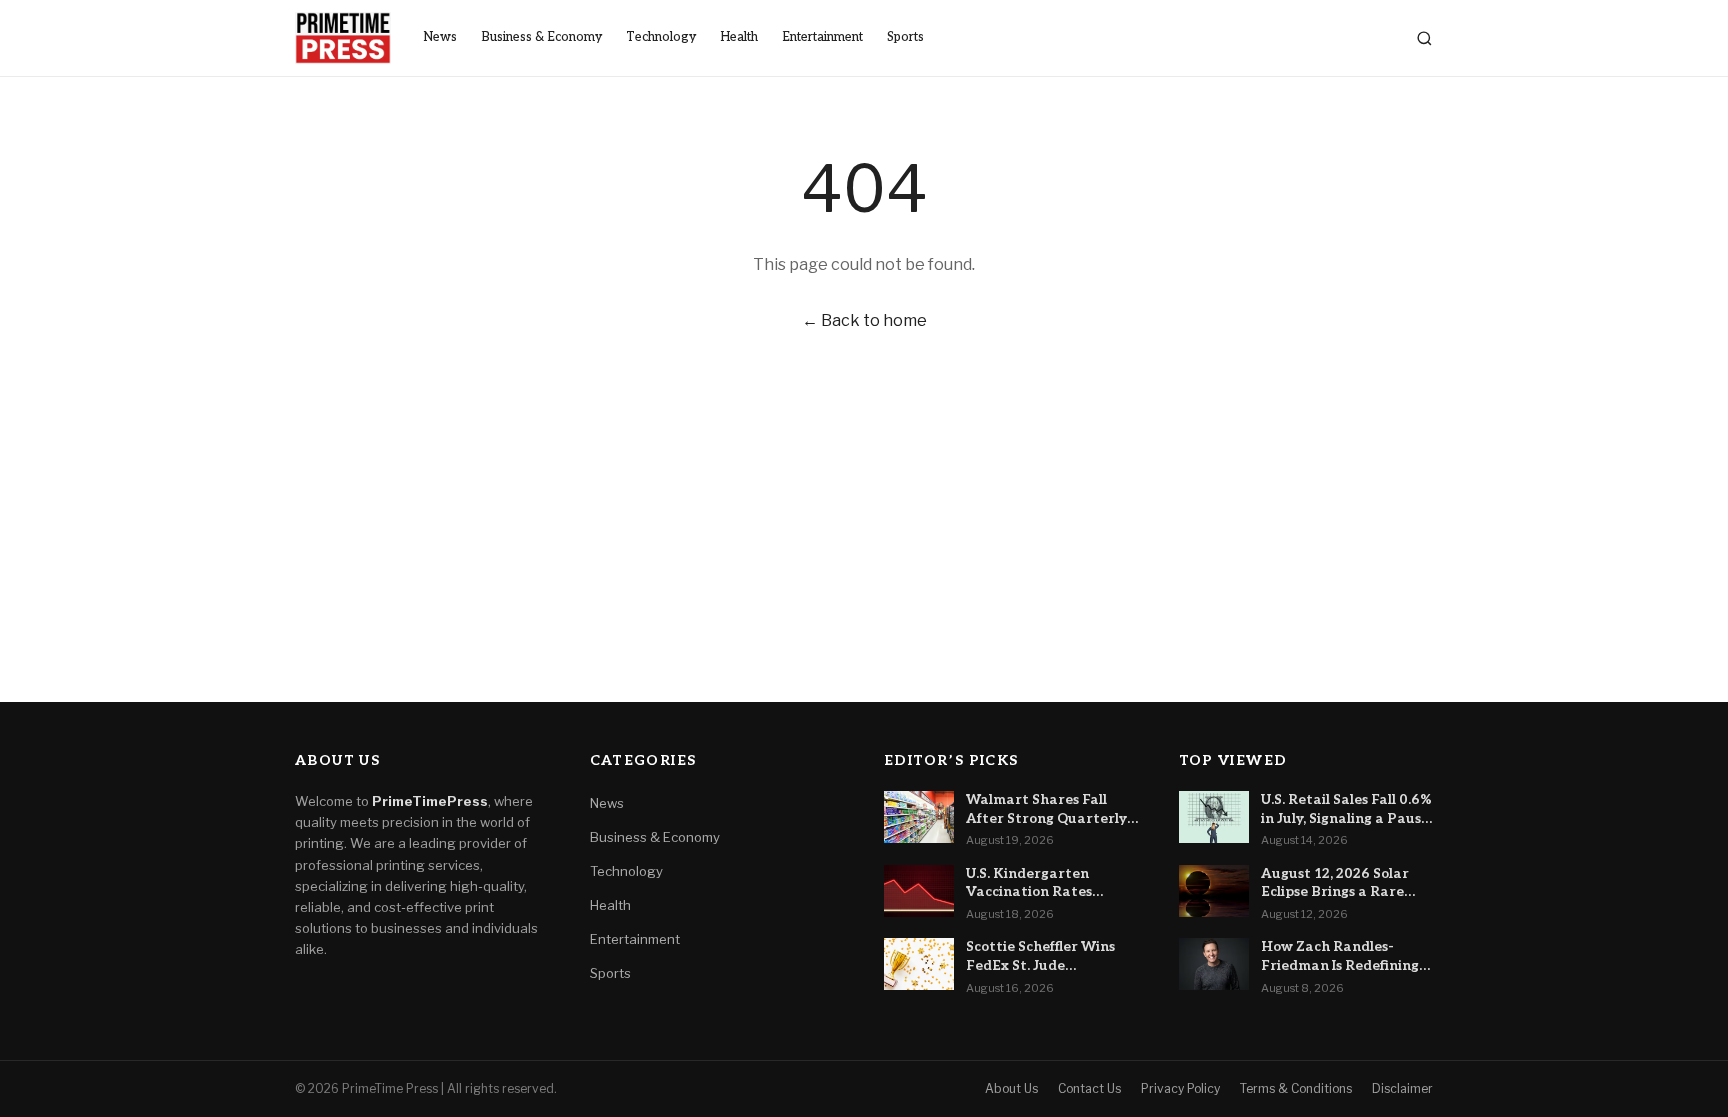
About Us (1011, 1088)
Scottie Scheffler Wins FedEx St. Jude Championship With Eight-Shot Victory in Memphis (1040, 957)
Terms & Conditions (1296, 1088)
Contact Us (1089, 1088)
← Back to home (864, 320)
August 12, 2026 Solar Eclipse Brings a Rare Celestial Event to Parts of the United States (1343, 884)
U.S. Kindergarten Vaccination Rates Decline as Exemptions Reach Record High (1042, 884)
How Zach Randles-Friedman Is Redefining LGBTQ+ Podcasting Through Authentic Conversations (1340, 957)
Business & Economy (541, 37)
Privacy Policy (1180, 1088)
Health (739, 37)
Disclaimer (1402, 1088)
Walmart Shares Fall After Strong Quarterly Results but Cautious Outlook (1046, 810)
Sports (905, 37)
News (440, 37)
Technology (661, 37)
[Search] (1424, 38)
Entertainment (822, 37)
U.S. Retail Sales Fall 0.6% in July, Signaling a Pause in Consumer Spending (1346, 810)
